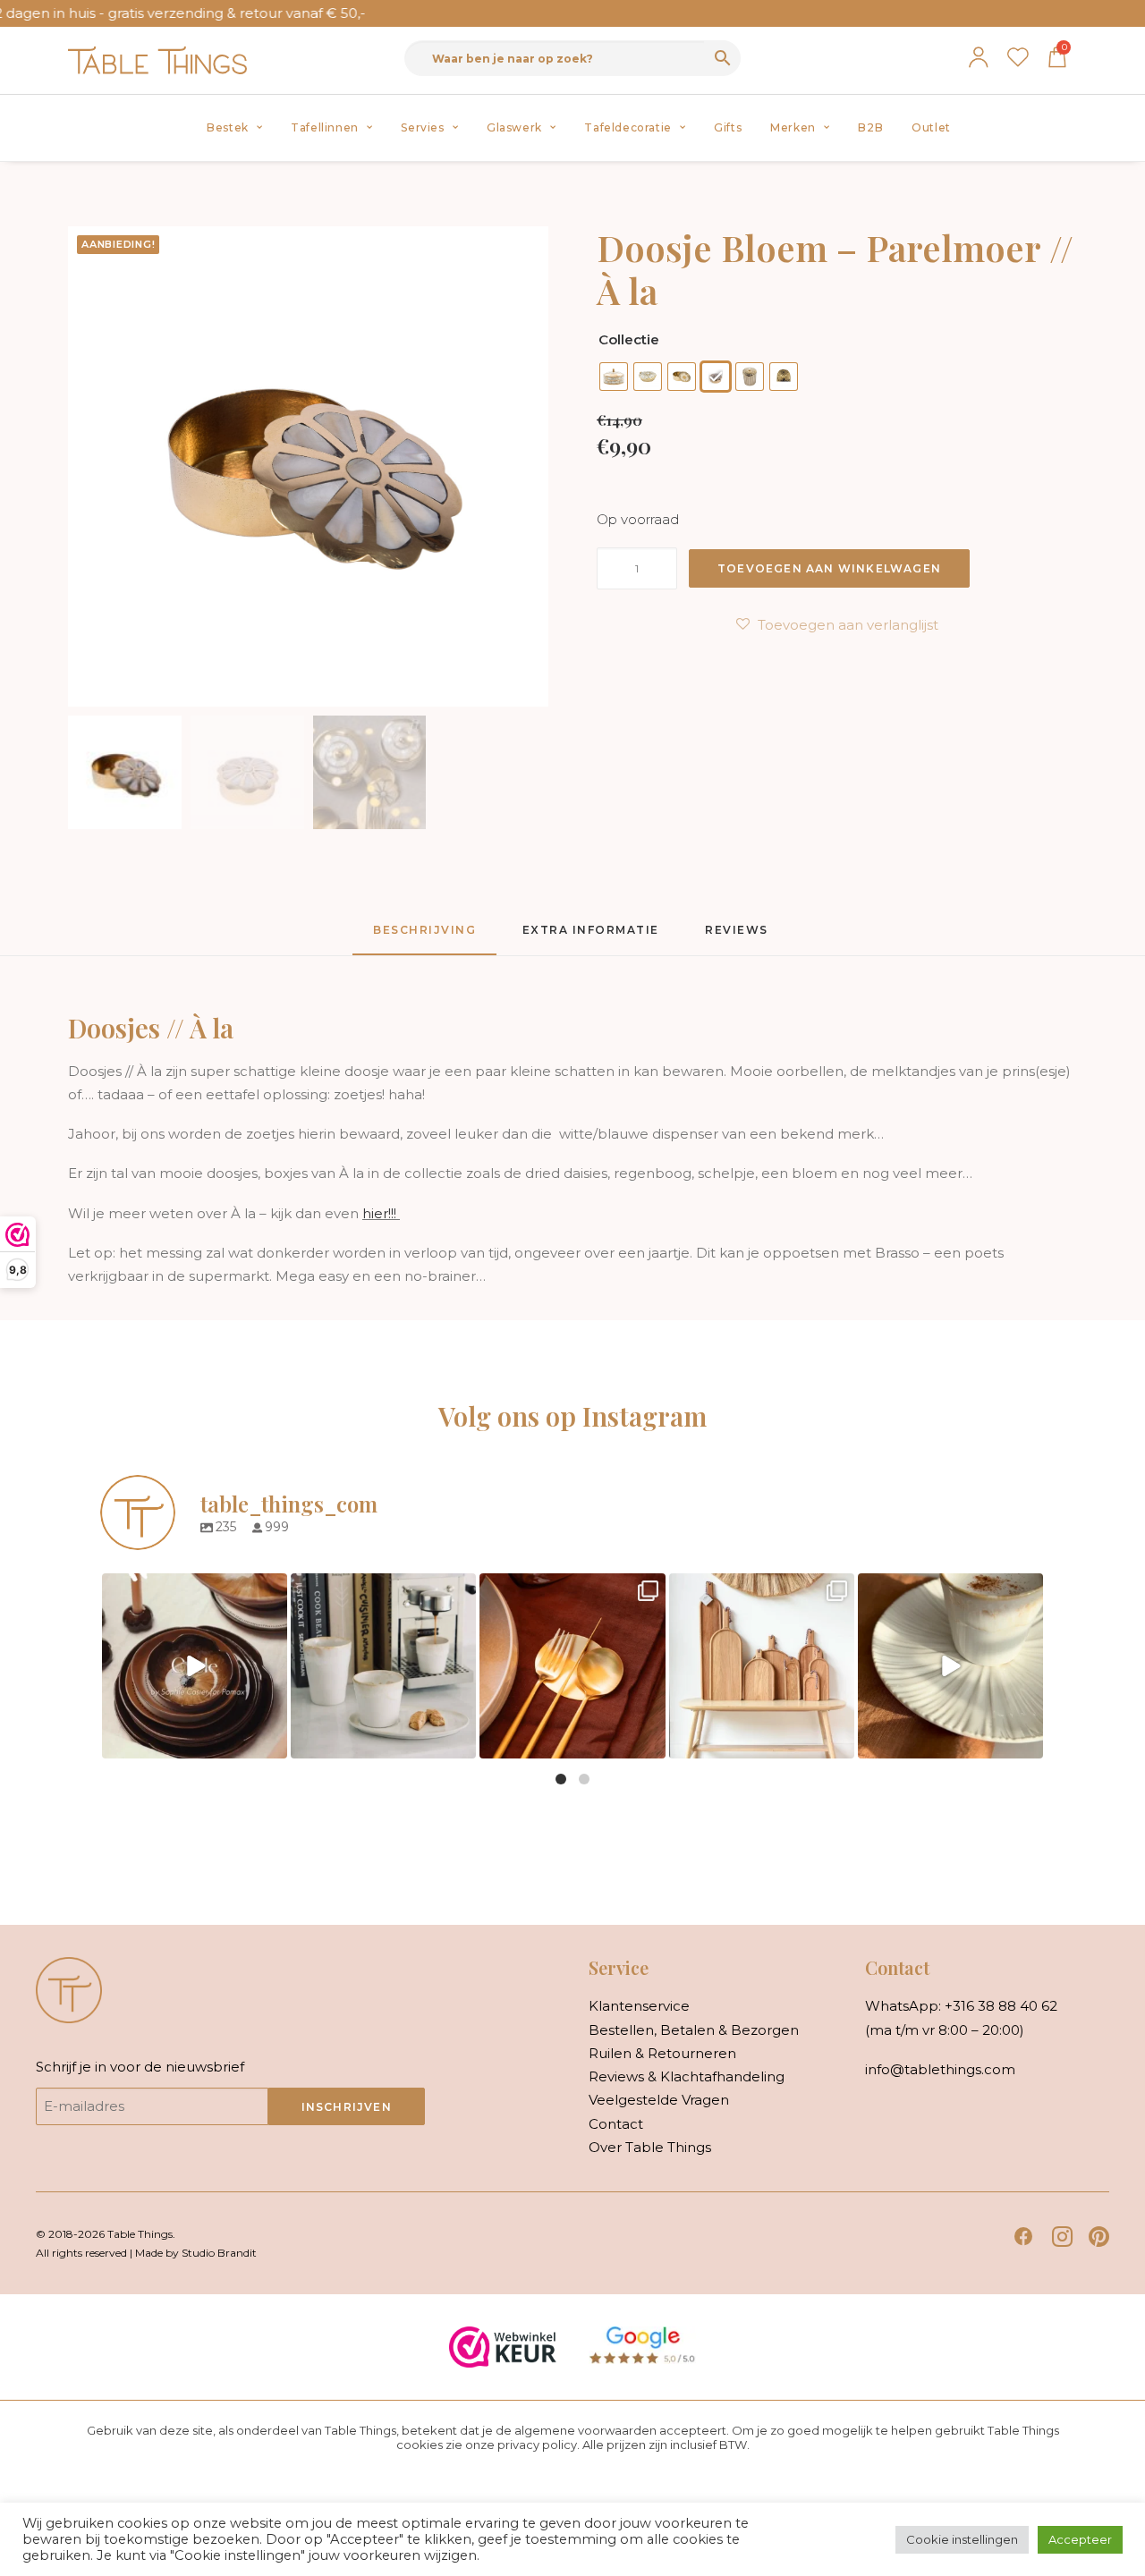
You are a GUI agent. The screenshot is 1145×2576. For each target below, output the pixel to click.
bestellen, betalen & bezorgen (694, 2030)
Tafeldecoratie (628, 127)
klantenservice (639, 2006)
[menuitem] (234, 128)
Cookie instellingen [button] (962, 2539)
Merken (793, 127)
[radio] (614, 377)
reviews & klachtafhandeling (687, 2076)
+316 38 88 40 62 (1001, 2006)
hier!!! (381, 1213)
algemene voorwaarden (585, 2430)
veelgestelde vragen (659, 2100)
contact (616, 2124)
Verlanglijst (1018, 57)
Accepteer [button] (1080, 2539)
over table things (650, 2147)
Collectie (629, 339)
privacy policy (537, 2445)
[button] (1024, 2242)
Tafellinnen (325, 127)
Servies (422, 127)
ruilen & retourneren (662, 2053)
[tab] (591, 937)
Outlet (931, 127)
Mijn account (979, 57)
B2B (870, 127)
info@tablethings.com (940, 2069)
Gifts (728, 127)
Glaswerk (514, 127)
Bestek (228, 127)
